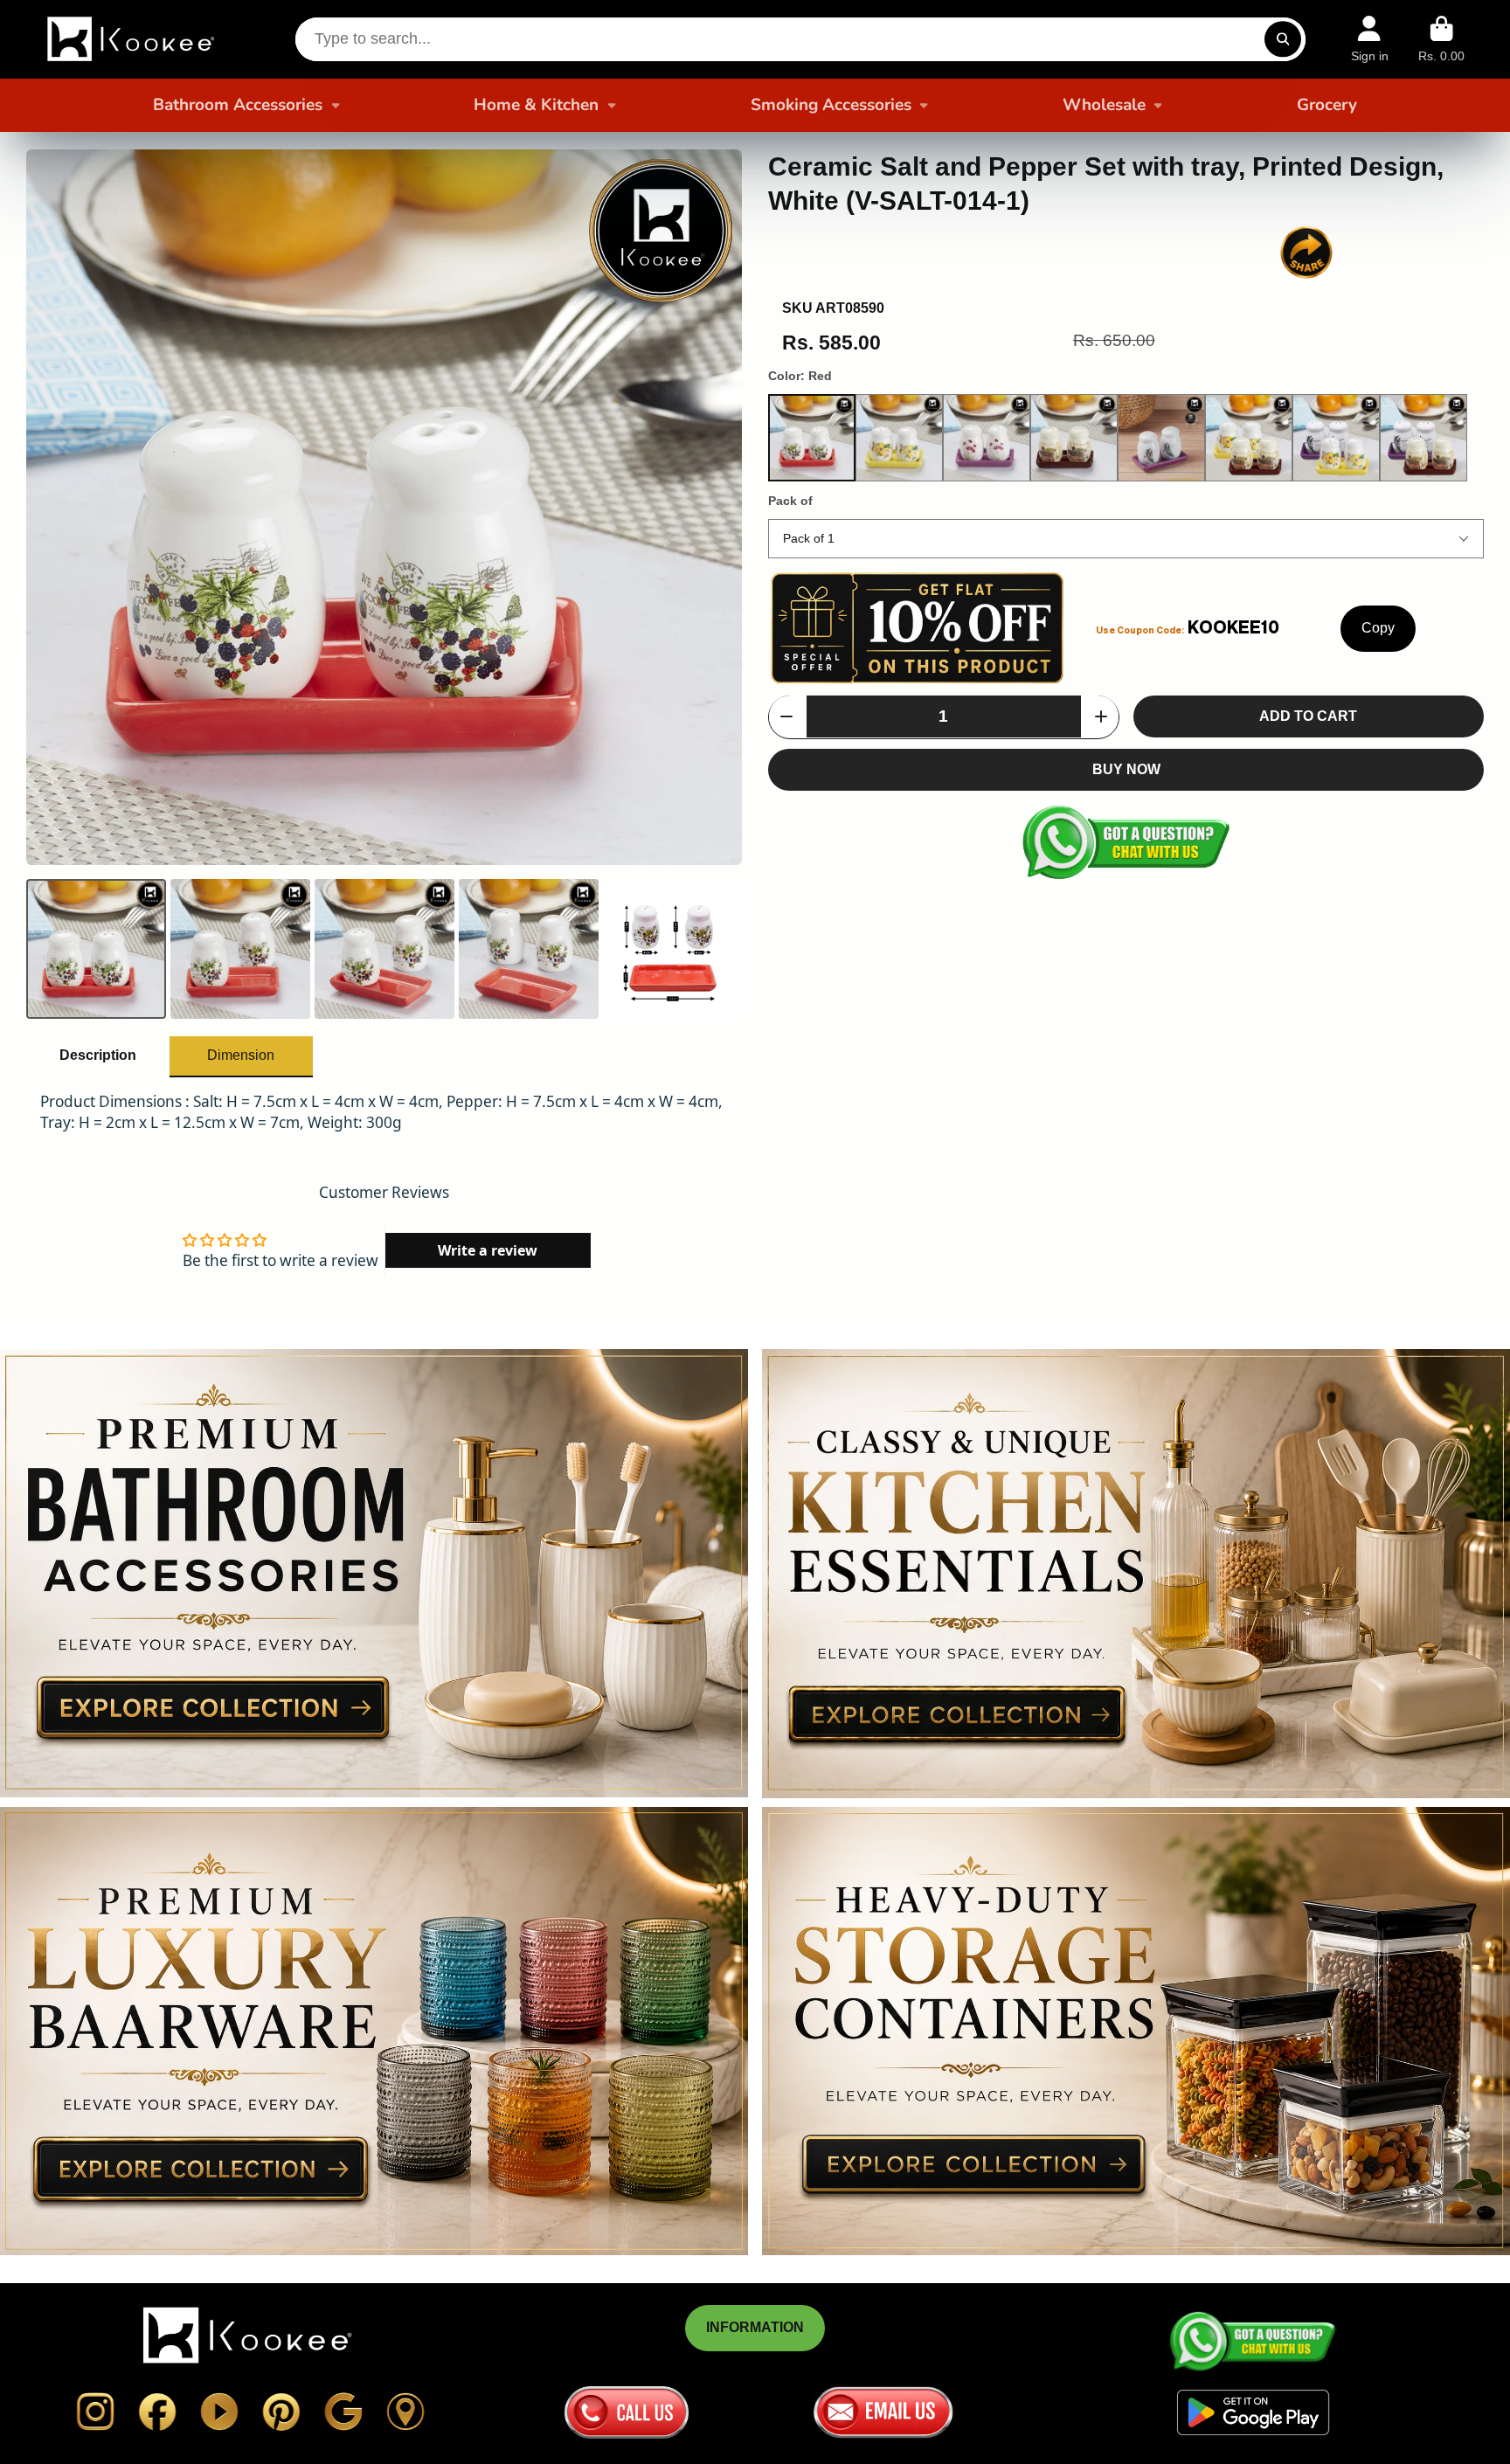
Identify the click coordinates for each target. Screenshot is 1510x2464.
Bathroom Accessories (238, 105)
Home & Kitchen (536, 105)
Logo (133, 39)
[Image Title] (95, 2412)
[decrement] (786, 716)
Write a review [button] (488, 1250)
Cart (1441, 39)
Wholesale (1104, 105)
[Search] (1282, 39)
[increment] (1101, 716)
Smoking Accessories (831, 105)
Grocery (1327, 105)
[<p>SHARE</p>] (1306, 253)
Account (1370, 39)
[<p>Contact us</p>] (627, 2412)
